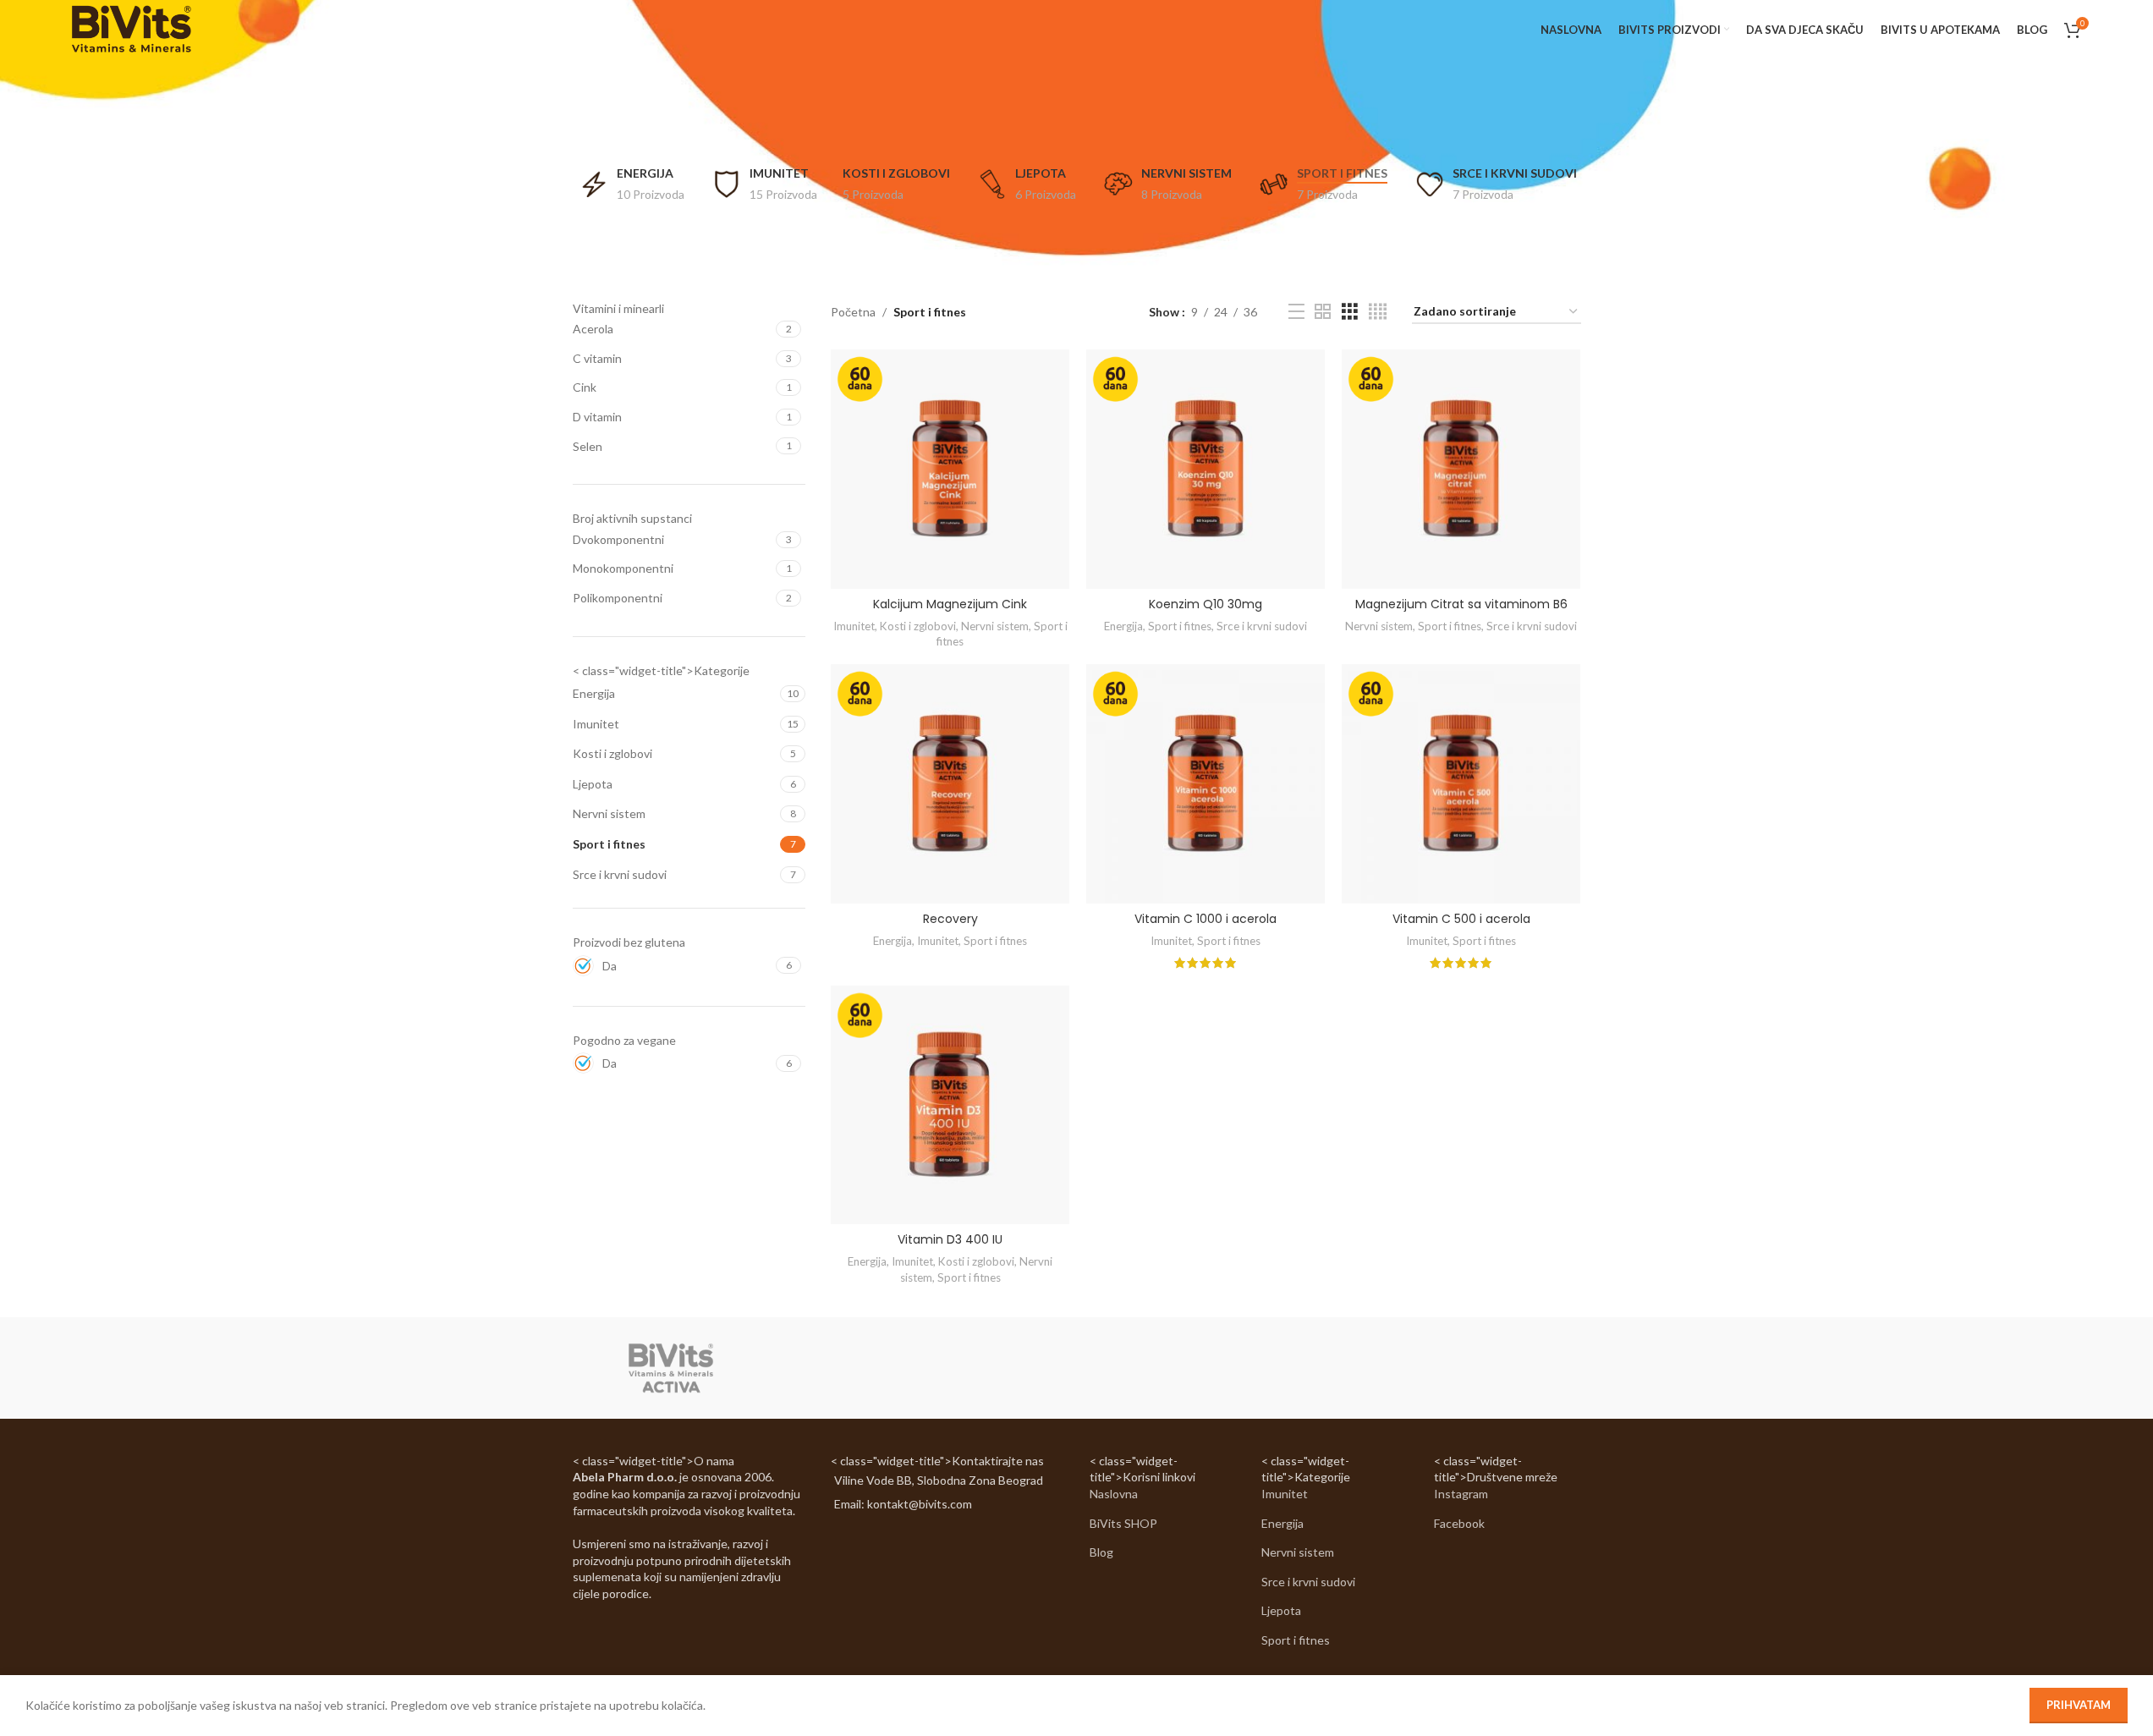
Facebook (1459, 1523)
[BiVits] (671, 1368)
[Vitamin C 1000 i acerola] (1206, 783)
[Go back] (1056, 127)
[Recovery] (950, 783)
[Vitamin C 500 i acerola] (1461, 783)
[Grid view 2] (1323, 312)
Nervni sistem (609, 813)
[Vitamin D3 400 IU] (950, 1105)
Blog (1101, 1552)
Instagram (1461, 1494)
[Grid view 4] (1378, 312)
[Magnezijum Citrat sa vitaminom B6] (1461, 469)
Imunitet (596, 724)
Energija (594, 693)
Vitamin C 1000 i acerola (1206, 919)
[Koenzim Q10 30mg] (1206, 469)
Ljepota (593, 784)
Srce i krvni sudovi (620, 874)
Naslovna (1114, 1494)
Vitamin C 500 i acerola (1461, 919)
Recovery (950, 919)
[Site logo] (131, 28)
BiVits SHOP (1123, 1523)
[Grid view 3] (1350, 312)
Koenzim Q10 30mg (1206, 604)
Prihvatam (2079, 1705)
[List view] (1296, 312)
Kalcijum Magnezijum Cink (950, 604)
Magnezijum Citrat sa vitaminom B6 (1461, 604)
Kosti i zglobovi (612, 753)
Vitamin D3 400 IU (950, 1239)
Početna (853, 312)
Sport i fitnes (609, 844)
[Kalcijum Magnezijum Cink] (950, 469)
